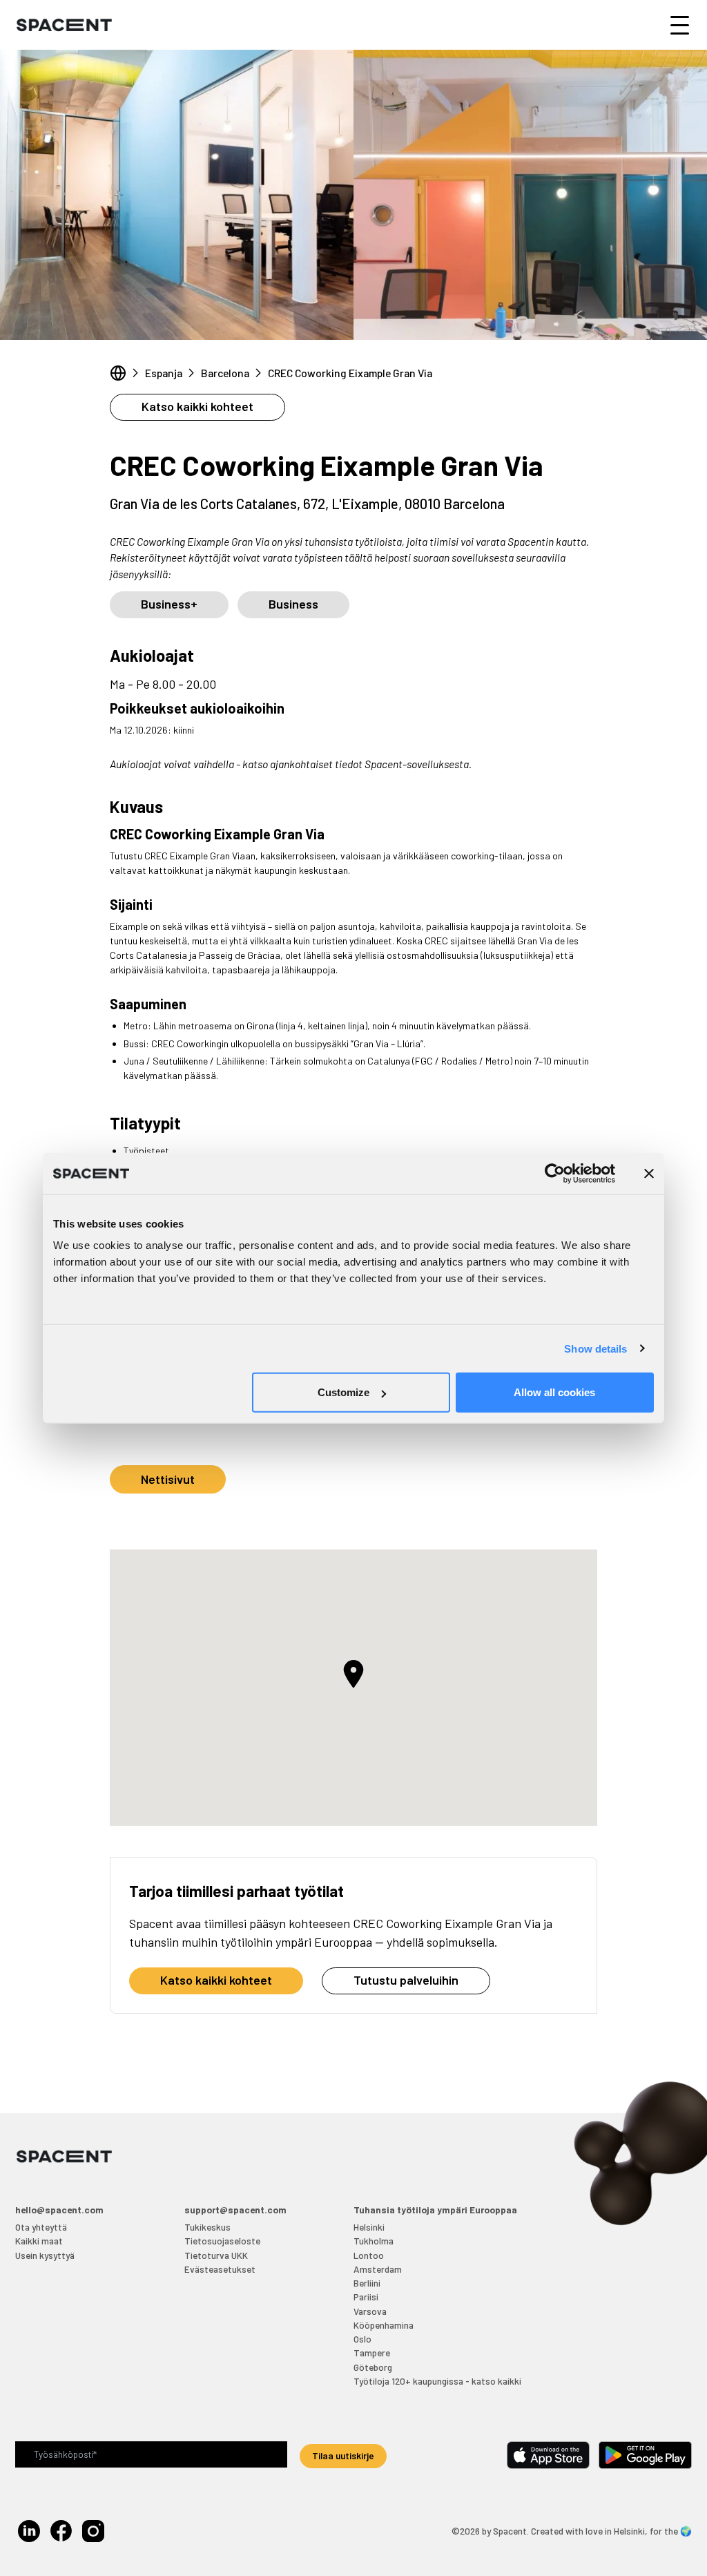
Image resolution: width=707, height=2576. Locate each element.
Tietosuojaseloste (222, 2241)
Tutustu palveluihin (406, 1980)
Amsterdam (378, 2269)
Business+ (169, 604)
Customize (343, 1392)
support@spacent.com (235, 2210)
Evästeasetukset (220, 2269)
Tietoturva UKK (216, 2255)
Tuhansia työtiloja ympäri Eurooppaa (435, 2210)
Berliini (367, 2283)
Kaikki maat (39, 2241)
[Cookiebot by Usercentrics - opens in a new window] (555, 1173)
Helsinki (369, 2227)
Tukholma (374, 2241)
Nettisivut (168, 1479)
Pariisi (366, 2297)
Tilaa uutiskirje (343, 2455)
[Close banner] (649, 1173)
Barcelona (225, 373)
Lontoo (369, 2255)
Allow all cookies (554, 1392)
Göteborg (373, 2367)
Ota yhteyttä (41, 2227)
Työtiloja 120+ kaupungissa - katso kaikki (437, 2381)
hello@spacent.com (59, 2210)
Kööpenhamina (384, 2325)
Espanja (164, 373)
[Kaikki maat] (118, 373)
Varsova (370, 2311)
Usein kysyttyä (45, 2255)
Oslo (362, 2339)
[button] (353, 1674)
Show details (595, 1348)
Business (293, 604)
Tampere (372, 2353)
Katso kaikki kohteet (197, 406)
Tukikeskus (207, 2227)
